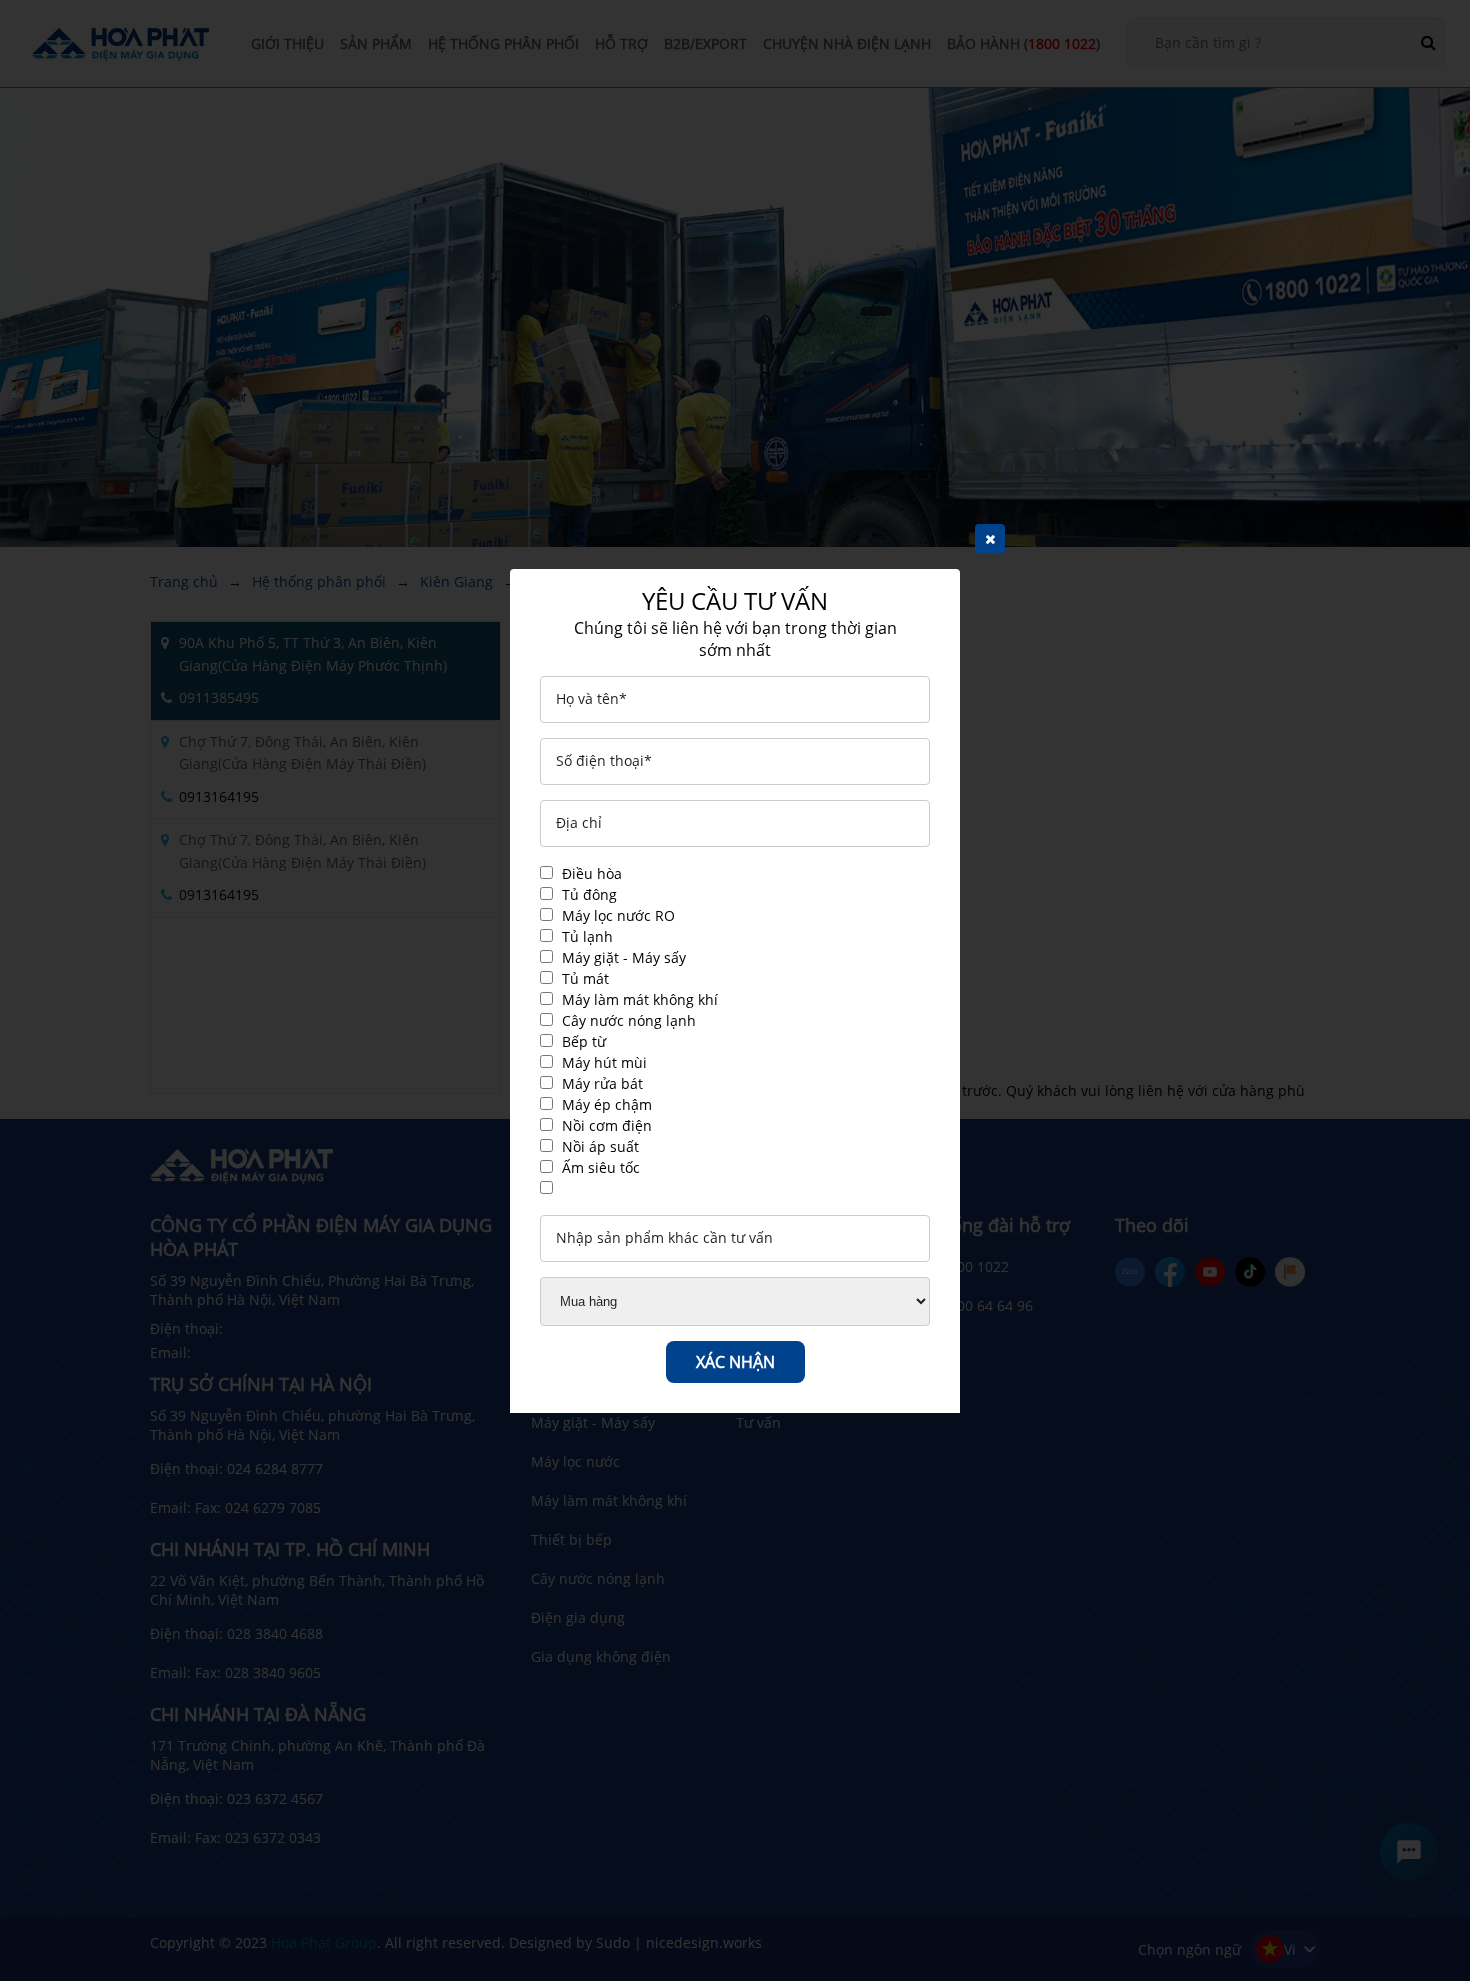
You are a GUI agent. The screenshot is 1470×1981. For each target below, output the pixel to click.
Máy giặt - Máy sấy (624, 957)
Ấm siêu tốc (601, 1167)
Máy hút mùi (604, 1062)
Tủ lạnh (587, 936)
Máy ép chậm (607, 1104)
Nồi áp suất (600, 1146)
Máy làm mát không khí (640, 999)
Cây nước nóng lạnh (629, 1020)
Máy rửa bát (602, 1083)
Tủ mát (585, 978)
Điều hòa (592, 873)
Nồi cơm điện (607, 1125)
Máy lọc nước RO (618, 915)
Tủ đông (589, 894)
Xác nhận (735, 1362)
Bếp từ (584, 1041)
